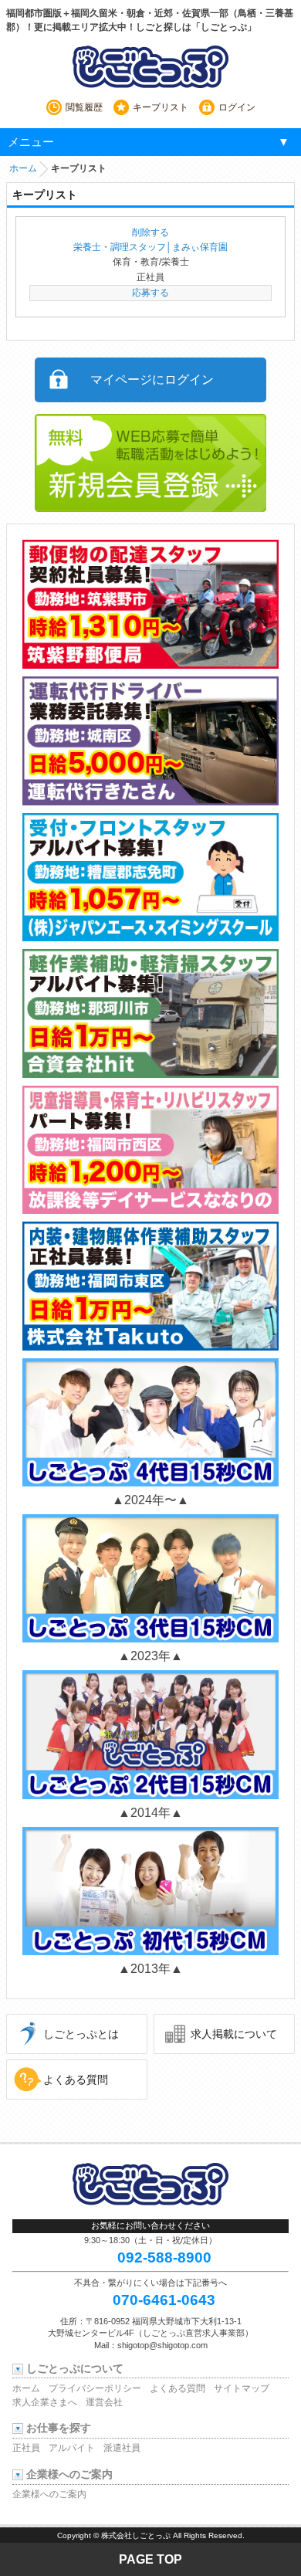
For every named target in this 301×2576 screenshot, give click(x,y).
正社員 (26, 2448)
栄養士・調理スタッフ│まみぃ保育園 (150, 247)
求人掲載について (234, 2034)
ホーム (23, 168)
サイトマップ (242, 2388)
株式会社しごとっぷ (136, 2535)
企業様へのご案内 (49, 2494)
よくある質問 (76, 2079)
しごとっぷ (150, 66)
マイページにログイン (152, 380)
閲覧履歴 (84, 107)
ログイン (237, 107)
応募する (150, 293)
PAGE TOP (150, 2559)
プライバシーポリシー (95, 2388)
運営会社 (104, 2402)
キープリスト (161, 107)
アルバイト (72, 2448)
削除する (150, 232)
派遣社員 (122, 2448)
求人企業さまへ (45, 2402)
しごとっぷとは (81, 2034)
